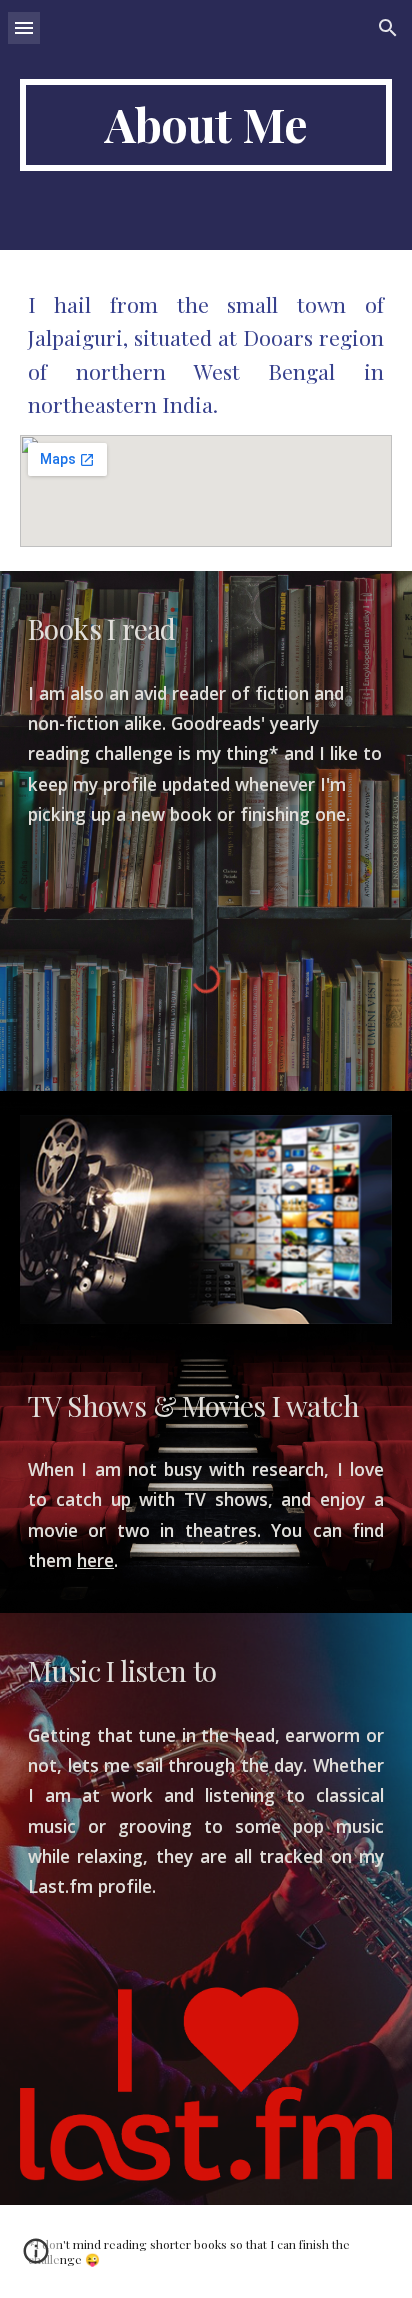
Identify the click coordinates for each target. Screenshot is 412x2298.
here (95, 1560)
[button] (24, 27)
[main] (206, 125)
